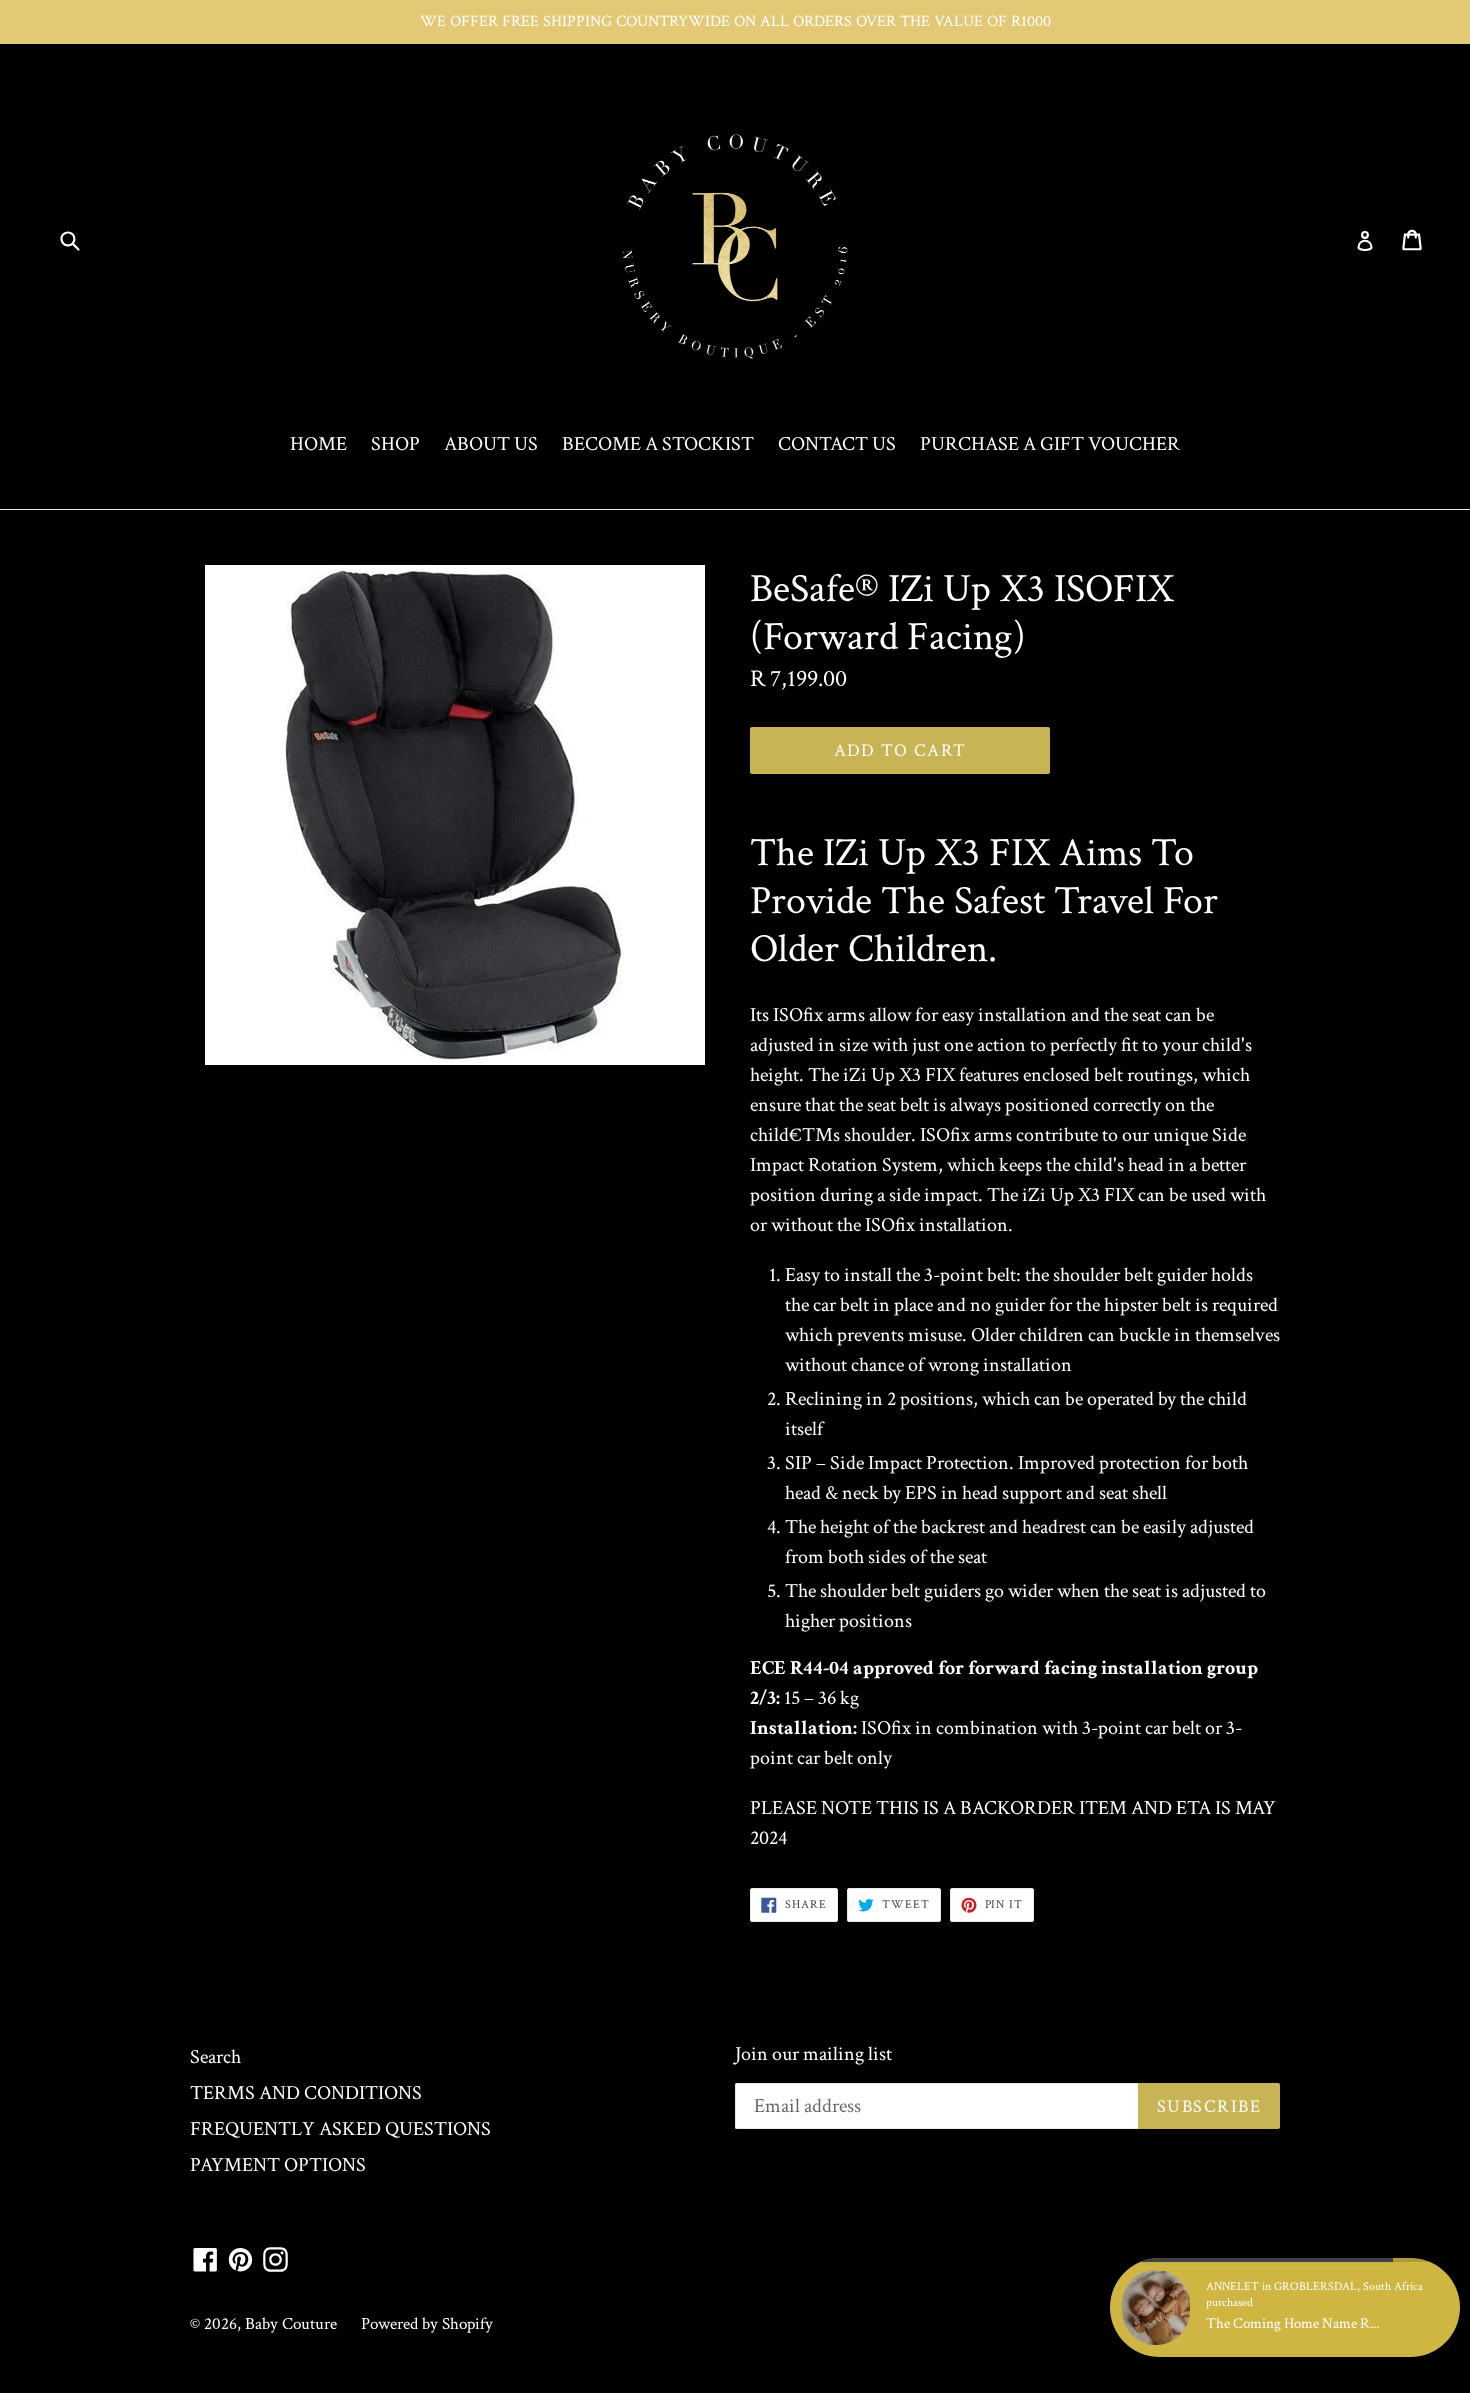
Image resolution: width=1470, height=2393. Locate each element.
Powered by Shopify (427, 2324)
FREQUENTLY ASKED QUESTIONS (340, 2129)
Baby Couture (291, 2324)
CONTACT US (837, 444)
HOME (318, 444)
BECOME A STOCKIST (658, 444)
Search (215, 2057)
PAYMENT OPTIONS (278, 2165)
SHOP (395, 444)
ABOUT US (491, 444)
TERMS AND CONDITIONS (306, 2093)
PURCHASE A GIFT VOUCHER (1050, 444)
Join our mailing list (813, 2054)
